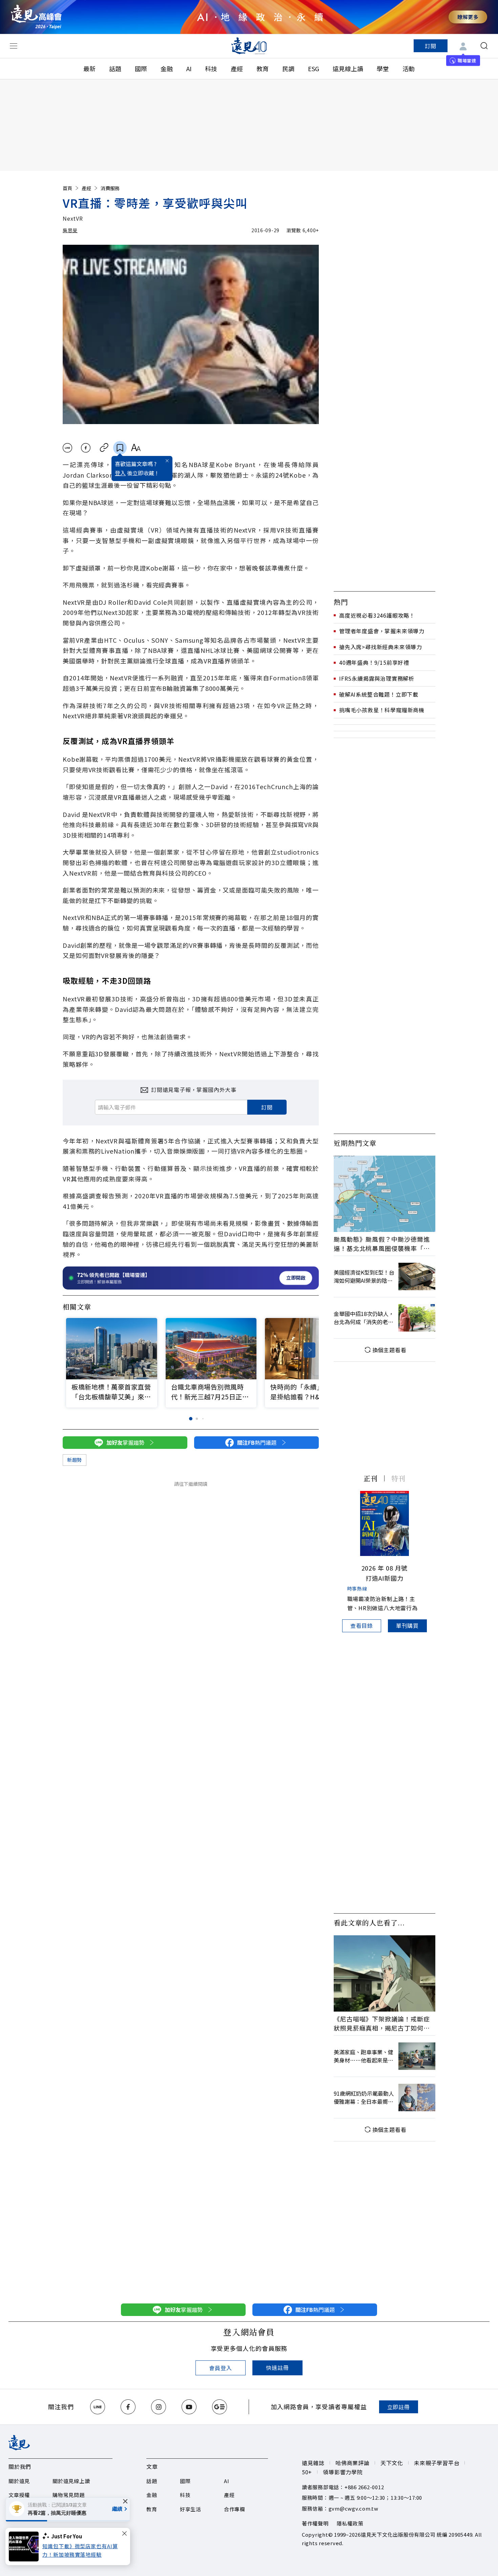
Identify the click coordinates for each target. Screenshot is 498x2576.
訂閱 (431, 46)
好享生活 (191, 2509)
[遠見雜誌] (249, 46)
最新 (89, 68)
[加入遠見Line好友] (98, 2407)
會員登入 (220, 2368)
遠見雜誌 (313, 2463)
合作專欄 (235, 2509)
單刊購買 (407, 1625)
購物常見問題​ (69, 2495)
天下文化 (392, 2463)
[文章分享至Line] (67, 448)
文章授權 (19, 2495)
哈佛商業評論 (352, 2463)
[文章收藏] (120, 448)
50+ (307, 2472)
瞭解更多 (468, 17)
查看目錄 (362, 1625)
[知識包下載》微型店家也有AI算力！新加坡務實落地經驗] (26, 2547)
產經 (237, 68)
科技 (211, 68)
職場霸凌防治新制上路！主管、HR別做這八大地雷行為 (382, 1603)
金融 (167, 68)
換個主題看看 (389, 1350)
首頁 (67, 188)
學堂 (383, 68)
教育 (263, 68)
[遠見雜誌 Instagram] (159, 2407)
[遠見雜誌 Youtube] (189, 2407)
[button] (309, 1350)
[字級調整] (136, 448)
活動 (409, 68)
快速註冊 (277, 2368)
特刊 (398, 1478)
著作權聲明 (315, 2523)
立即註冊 (399, 2407)
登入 (120, 473)
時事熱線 (357, 1589)
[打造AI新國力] (385, 1523)
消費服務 (110, 188)
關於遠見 (19, 2481)
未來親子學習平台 (437, 2463)
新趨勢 (75, 1460)
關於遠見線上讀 (71, 2481)
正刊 (371, 1478)
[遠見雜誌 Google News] (220, 2407)
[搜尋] (484, 46)
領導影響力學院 (343, 2472)
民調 (288, 68)
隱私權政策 (350, 2523)
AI (189, 68)
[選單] (14, 46)
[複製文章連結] (104, 448)
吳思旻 (70, 230)
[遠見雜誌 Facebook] (128, 2407)
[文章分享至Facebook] (86, 448)
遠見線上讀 (348, 68)
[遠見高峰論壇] (36, 17)
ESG (314, 68)
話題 (115, 68)
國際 (141, 68)
